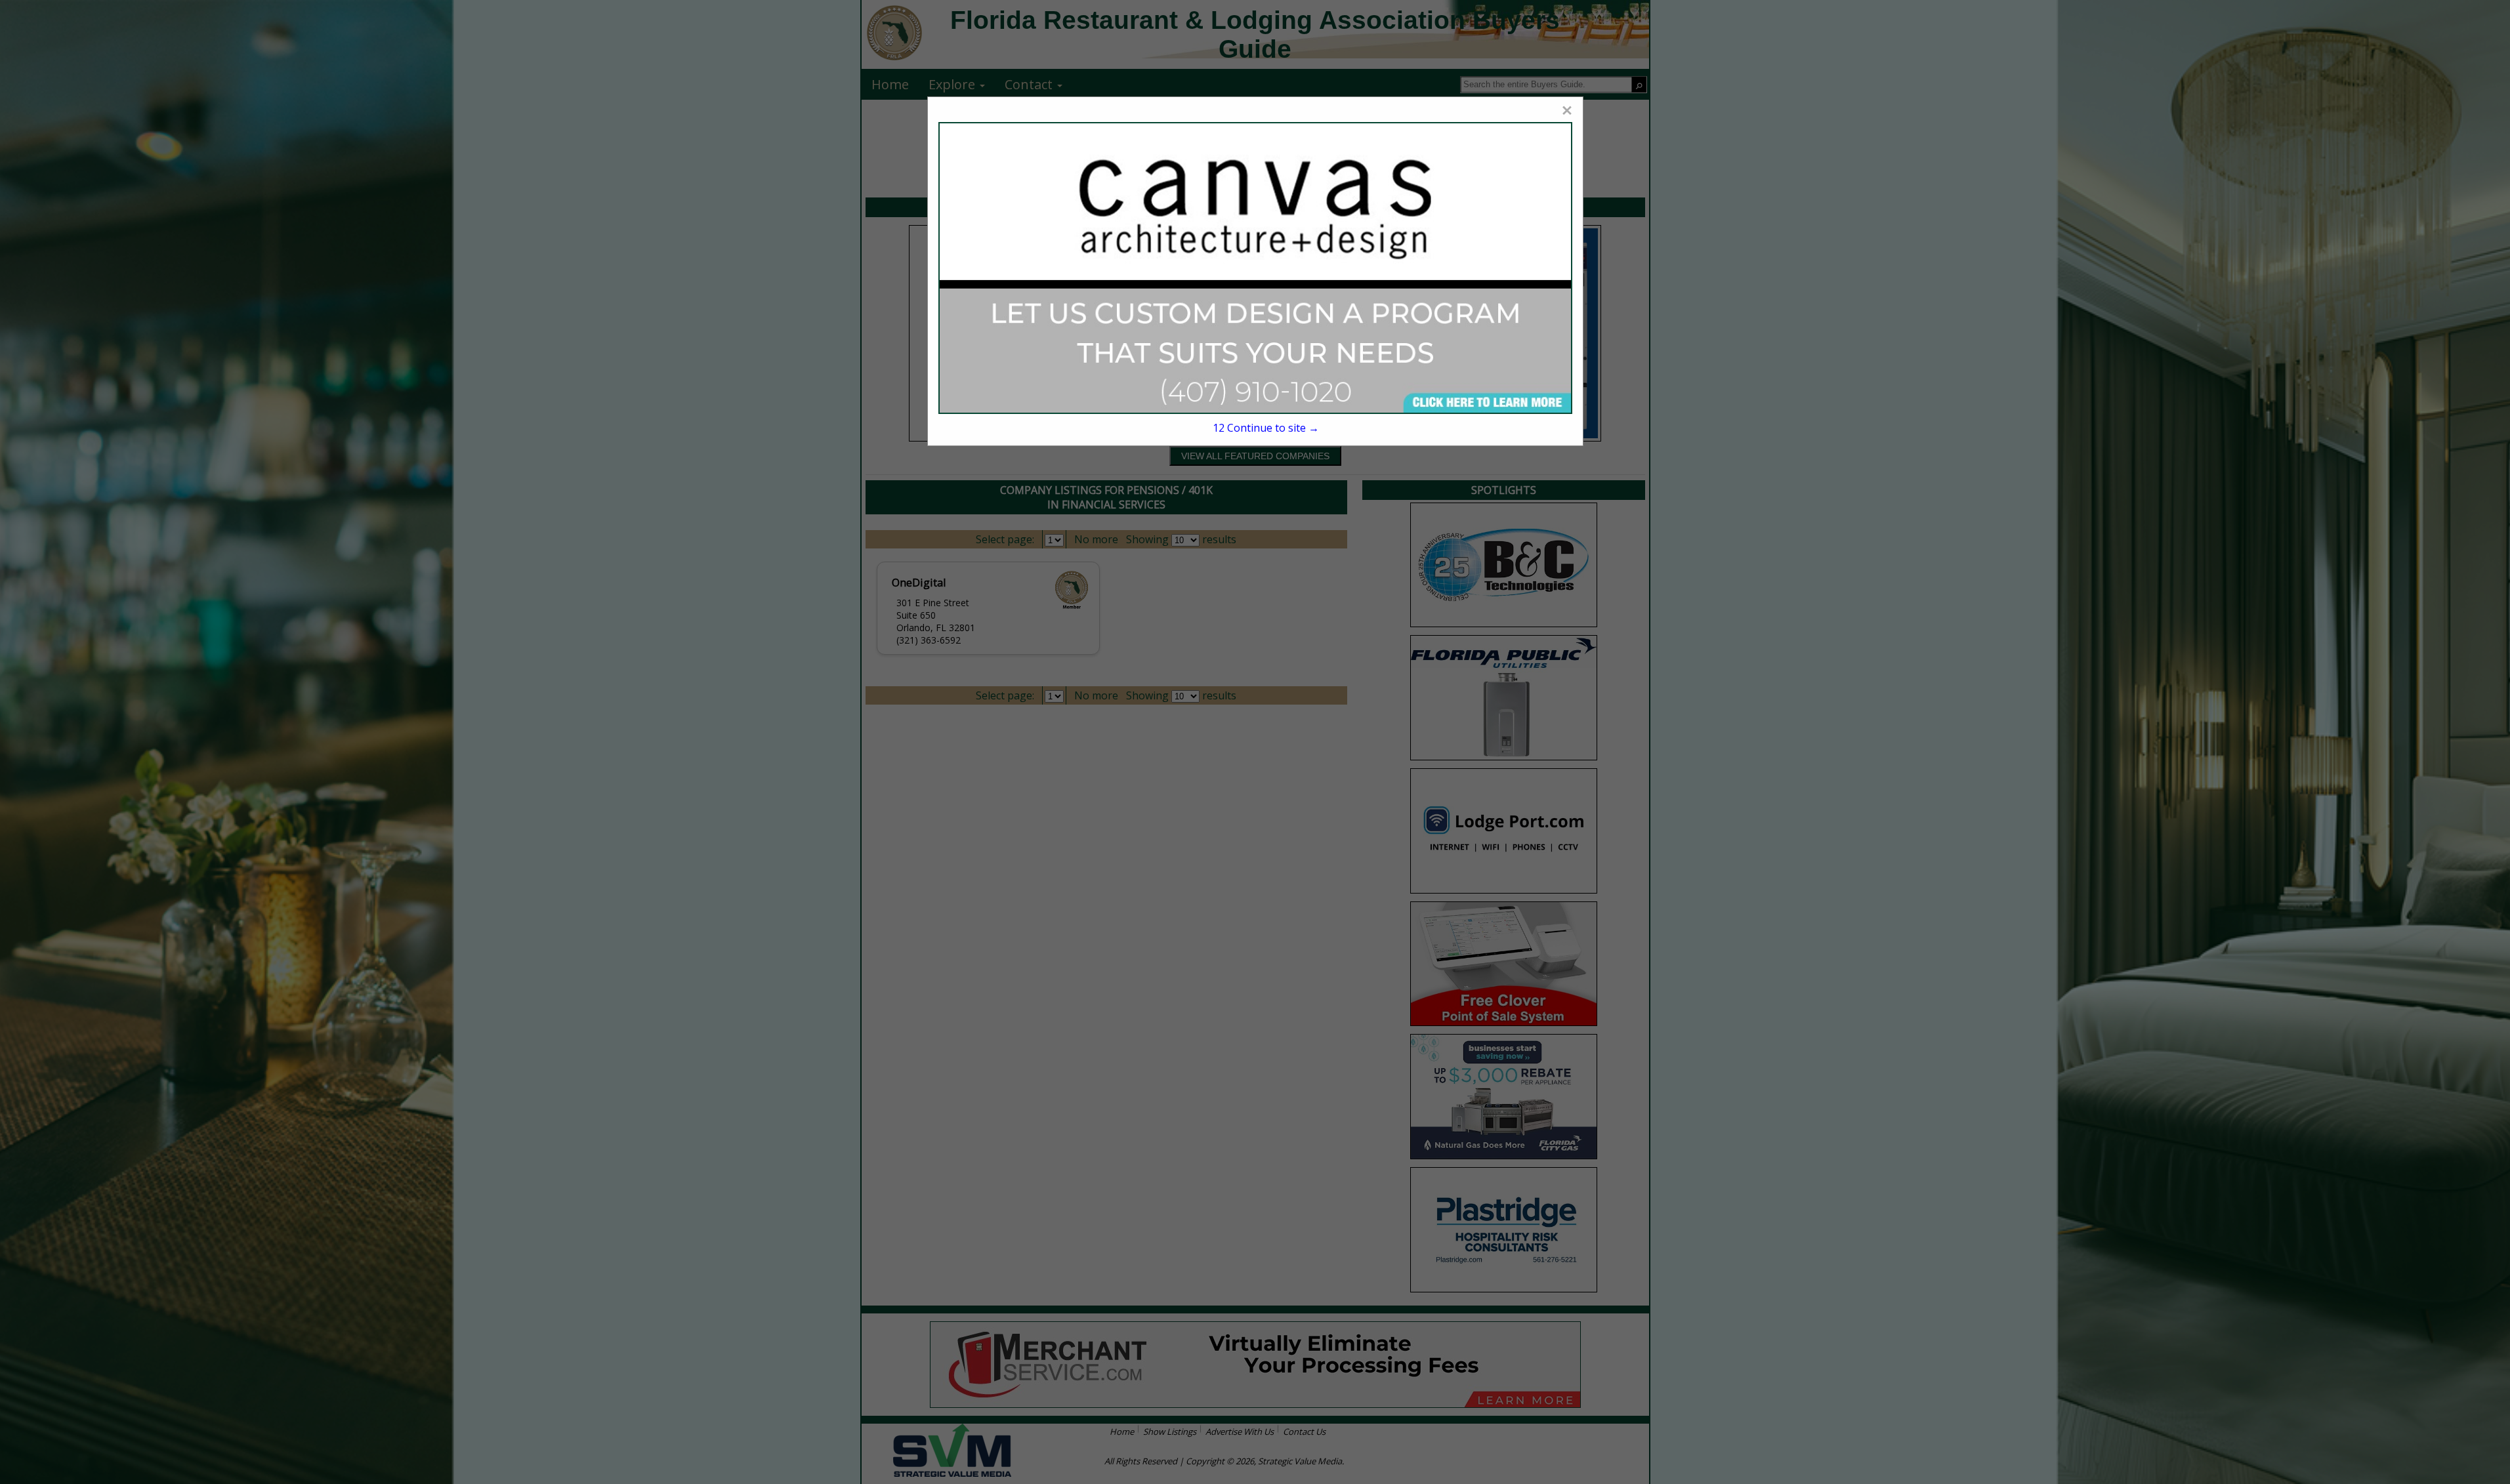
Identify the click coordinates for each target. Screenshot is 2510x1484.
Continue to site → (1265, 428)
